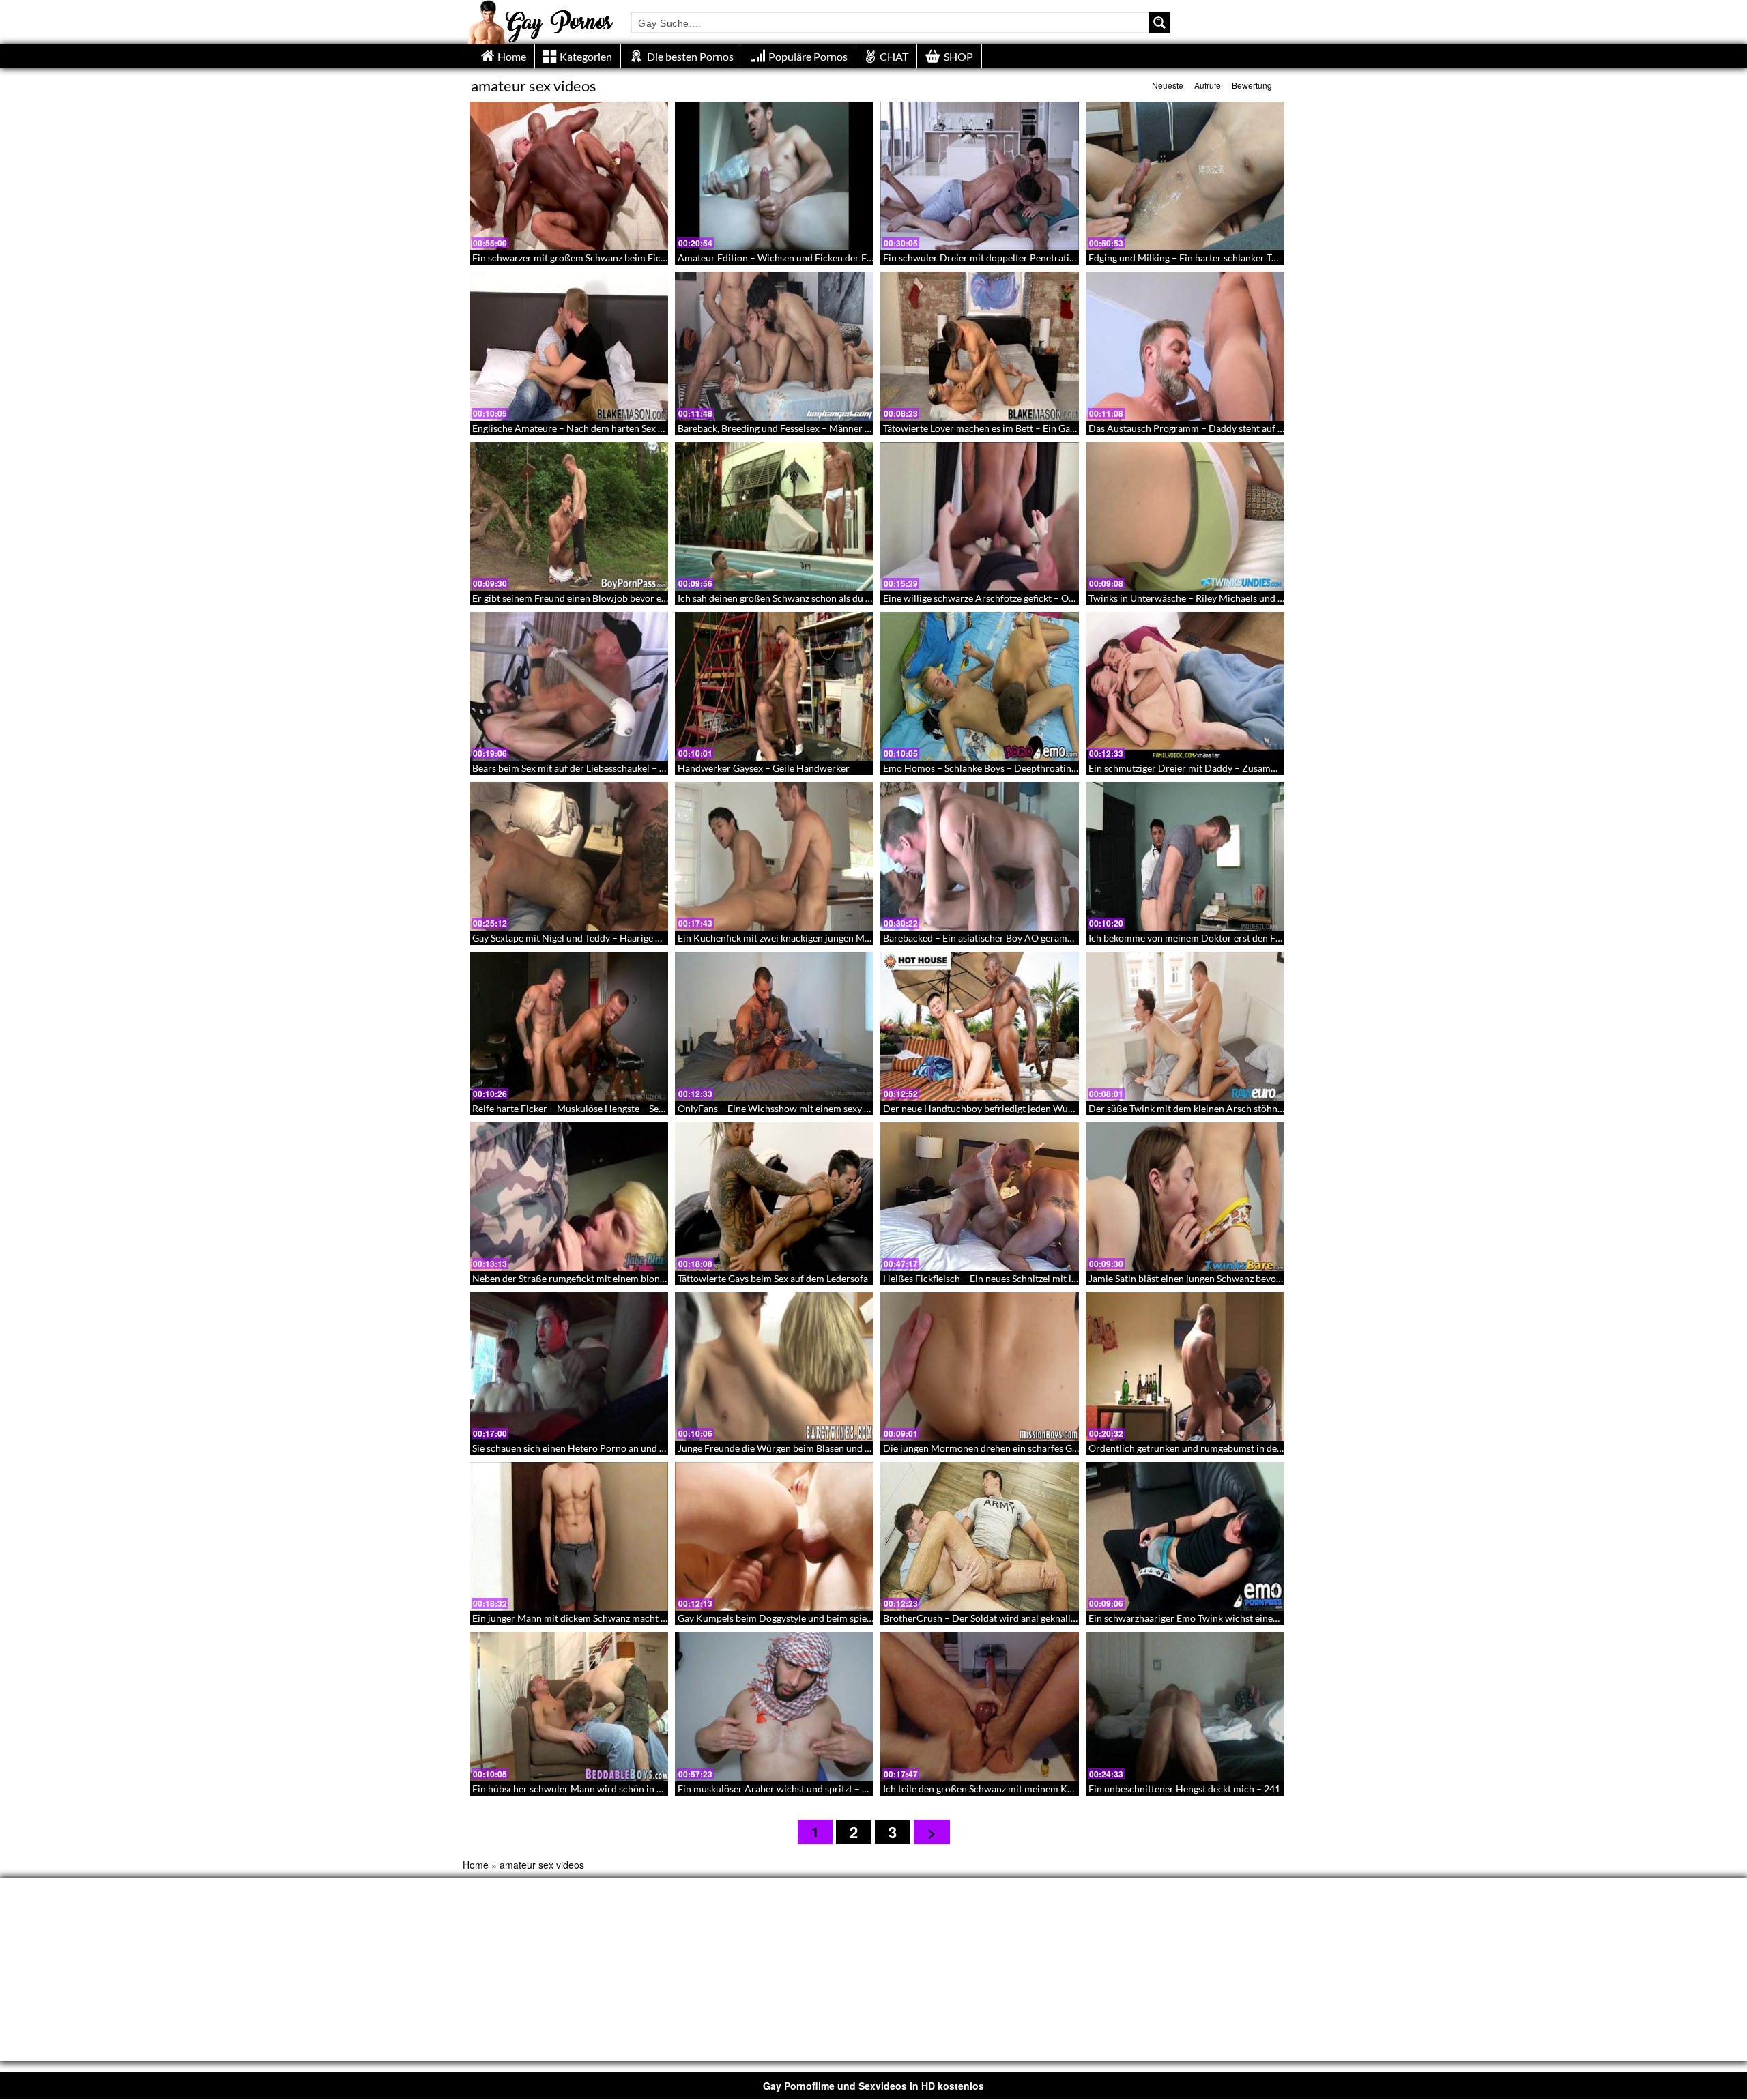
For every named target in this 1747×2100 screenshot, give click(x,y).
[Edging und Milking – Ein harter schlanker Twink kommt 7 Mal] (1185, 176)
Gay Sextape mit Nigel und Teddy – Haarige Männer (580, 938)
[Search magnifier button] (1159, 23)
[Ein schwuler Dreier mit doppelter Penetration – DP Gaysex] (980, 176)
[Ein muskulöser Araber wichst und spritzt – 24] (774, 1706)
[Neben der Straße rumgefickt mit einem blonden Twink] (569, 1197)
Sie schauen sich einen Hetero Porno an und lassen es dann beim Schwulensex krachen (654, 1448)
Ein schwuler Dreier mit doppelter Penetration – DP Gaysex (1009, 258)
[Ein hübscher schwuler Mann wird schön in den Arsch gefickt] (569, 1706)
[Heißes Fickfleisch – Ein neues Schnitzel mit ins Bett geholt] (980, 1197)
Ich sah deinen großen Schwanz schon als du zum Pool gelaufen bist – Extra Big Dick (854, 598)
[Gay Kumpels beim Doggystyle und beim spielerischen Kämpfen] (774, 1536)
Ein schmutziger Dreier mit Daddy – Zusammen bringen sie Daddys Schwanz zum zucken (1275, 768)
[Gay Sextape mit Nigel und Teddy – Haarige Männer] (569, 856)
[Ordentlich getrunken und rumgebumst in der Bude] (1185, 1367)
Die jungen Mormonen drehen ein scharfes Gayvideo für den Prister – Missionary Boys (1066, 1448)
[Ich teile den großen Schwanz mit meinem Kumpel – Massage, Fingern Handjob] (980, 1706)
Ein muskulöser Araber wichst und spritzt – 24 (775, 1789)
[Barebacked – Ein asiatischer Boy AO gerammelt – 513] (980, 856)
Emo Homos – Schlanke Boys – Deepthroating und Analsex (1007, 768)
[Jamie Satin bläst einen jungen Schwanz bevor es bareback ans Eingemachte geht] (1185, 1197)
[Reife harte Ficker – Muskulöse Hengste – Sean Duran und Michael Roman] (569, 1026)
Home (476, 1865)
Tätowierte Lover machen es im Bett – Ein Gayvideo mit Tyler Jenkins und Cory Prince (1063, 428)
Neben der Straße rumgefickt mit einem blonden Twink (588, 1278)
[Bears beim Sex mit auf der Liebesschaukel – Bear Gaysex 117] (569, 686)
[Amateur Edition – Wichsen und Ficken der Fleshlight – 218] (774, 176)
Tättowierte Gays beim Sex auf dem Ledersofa (773, 1278)
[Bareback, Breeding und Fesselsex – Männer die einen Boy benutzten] (774, 346)
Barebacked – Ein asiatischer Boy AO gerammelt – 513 (998, 938)
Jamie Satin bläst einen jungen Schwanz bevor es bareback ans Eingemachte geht (1257, 1278)
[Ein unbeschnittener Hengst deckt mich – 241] (1185, 1706)
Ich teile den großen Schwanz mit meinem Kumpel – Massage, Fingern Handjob (1049, 1789)
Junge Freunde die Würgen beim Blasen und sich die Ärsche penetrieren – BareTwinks (858, 1448)
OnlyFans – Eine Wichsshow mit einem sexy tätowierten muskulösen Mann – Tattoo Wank (866, 1108)
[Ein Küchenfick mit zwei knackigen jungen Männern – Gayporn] (774, 856)
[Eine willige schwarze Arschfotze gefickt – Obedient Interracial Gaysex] (980, 516)
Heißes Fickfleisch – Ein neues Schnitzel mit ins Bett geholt (1006, 1278)
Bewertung (1252, 85)
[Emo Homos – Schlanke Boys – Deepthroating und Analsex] (980, 686)
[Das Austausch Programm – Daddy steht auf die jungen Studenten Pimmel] (1185, 346)
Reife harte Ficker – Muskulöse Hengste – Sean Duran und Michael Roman (629, 1108)
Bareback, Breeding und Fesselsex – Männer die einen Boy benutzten (822, 428)
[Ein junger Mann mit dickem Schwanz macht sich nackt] (569, 1536)
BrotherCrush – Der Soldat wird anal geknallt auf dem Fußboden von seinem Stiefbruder (1070, 1618)
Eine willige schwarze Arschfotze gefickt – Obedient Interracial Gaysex (1031, 598)
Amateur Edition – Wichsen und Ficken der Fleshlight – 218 (803, 258)
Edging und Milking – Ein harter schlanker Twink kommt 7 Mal (1219, 258)
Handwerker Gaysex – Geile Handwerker (764, 768)
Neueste (1168, 85)
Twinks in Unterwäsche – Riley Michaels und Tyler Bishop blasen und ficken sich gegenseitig (1281, 598)
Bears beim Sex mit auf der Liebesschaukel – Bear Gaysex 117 (601, 768)
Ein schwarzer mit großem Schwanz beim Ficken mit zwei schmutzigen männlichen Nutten (662, 258)
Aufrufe (1208, 85)
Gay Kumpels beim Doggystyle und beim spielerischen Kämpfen (812, 1618)
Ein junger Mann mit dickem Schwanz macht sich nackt (588, 1618)
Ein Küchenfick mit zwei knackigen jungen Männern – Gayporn (809, 938)
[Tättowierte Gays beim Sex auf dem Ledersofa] (774, 1197)
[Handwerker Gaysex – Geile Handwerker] (774, 686)
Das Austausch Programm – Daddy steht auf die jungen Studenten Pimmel (1245, 428)
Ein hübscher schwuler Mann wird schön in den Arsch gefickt (601, 1789)
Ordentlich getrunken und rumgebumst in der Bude (1197, 1448)
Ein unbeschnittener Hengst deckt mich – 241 (1184, 1789)
